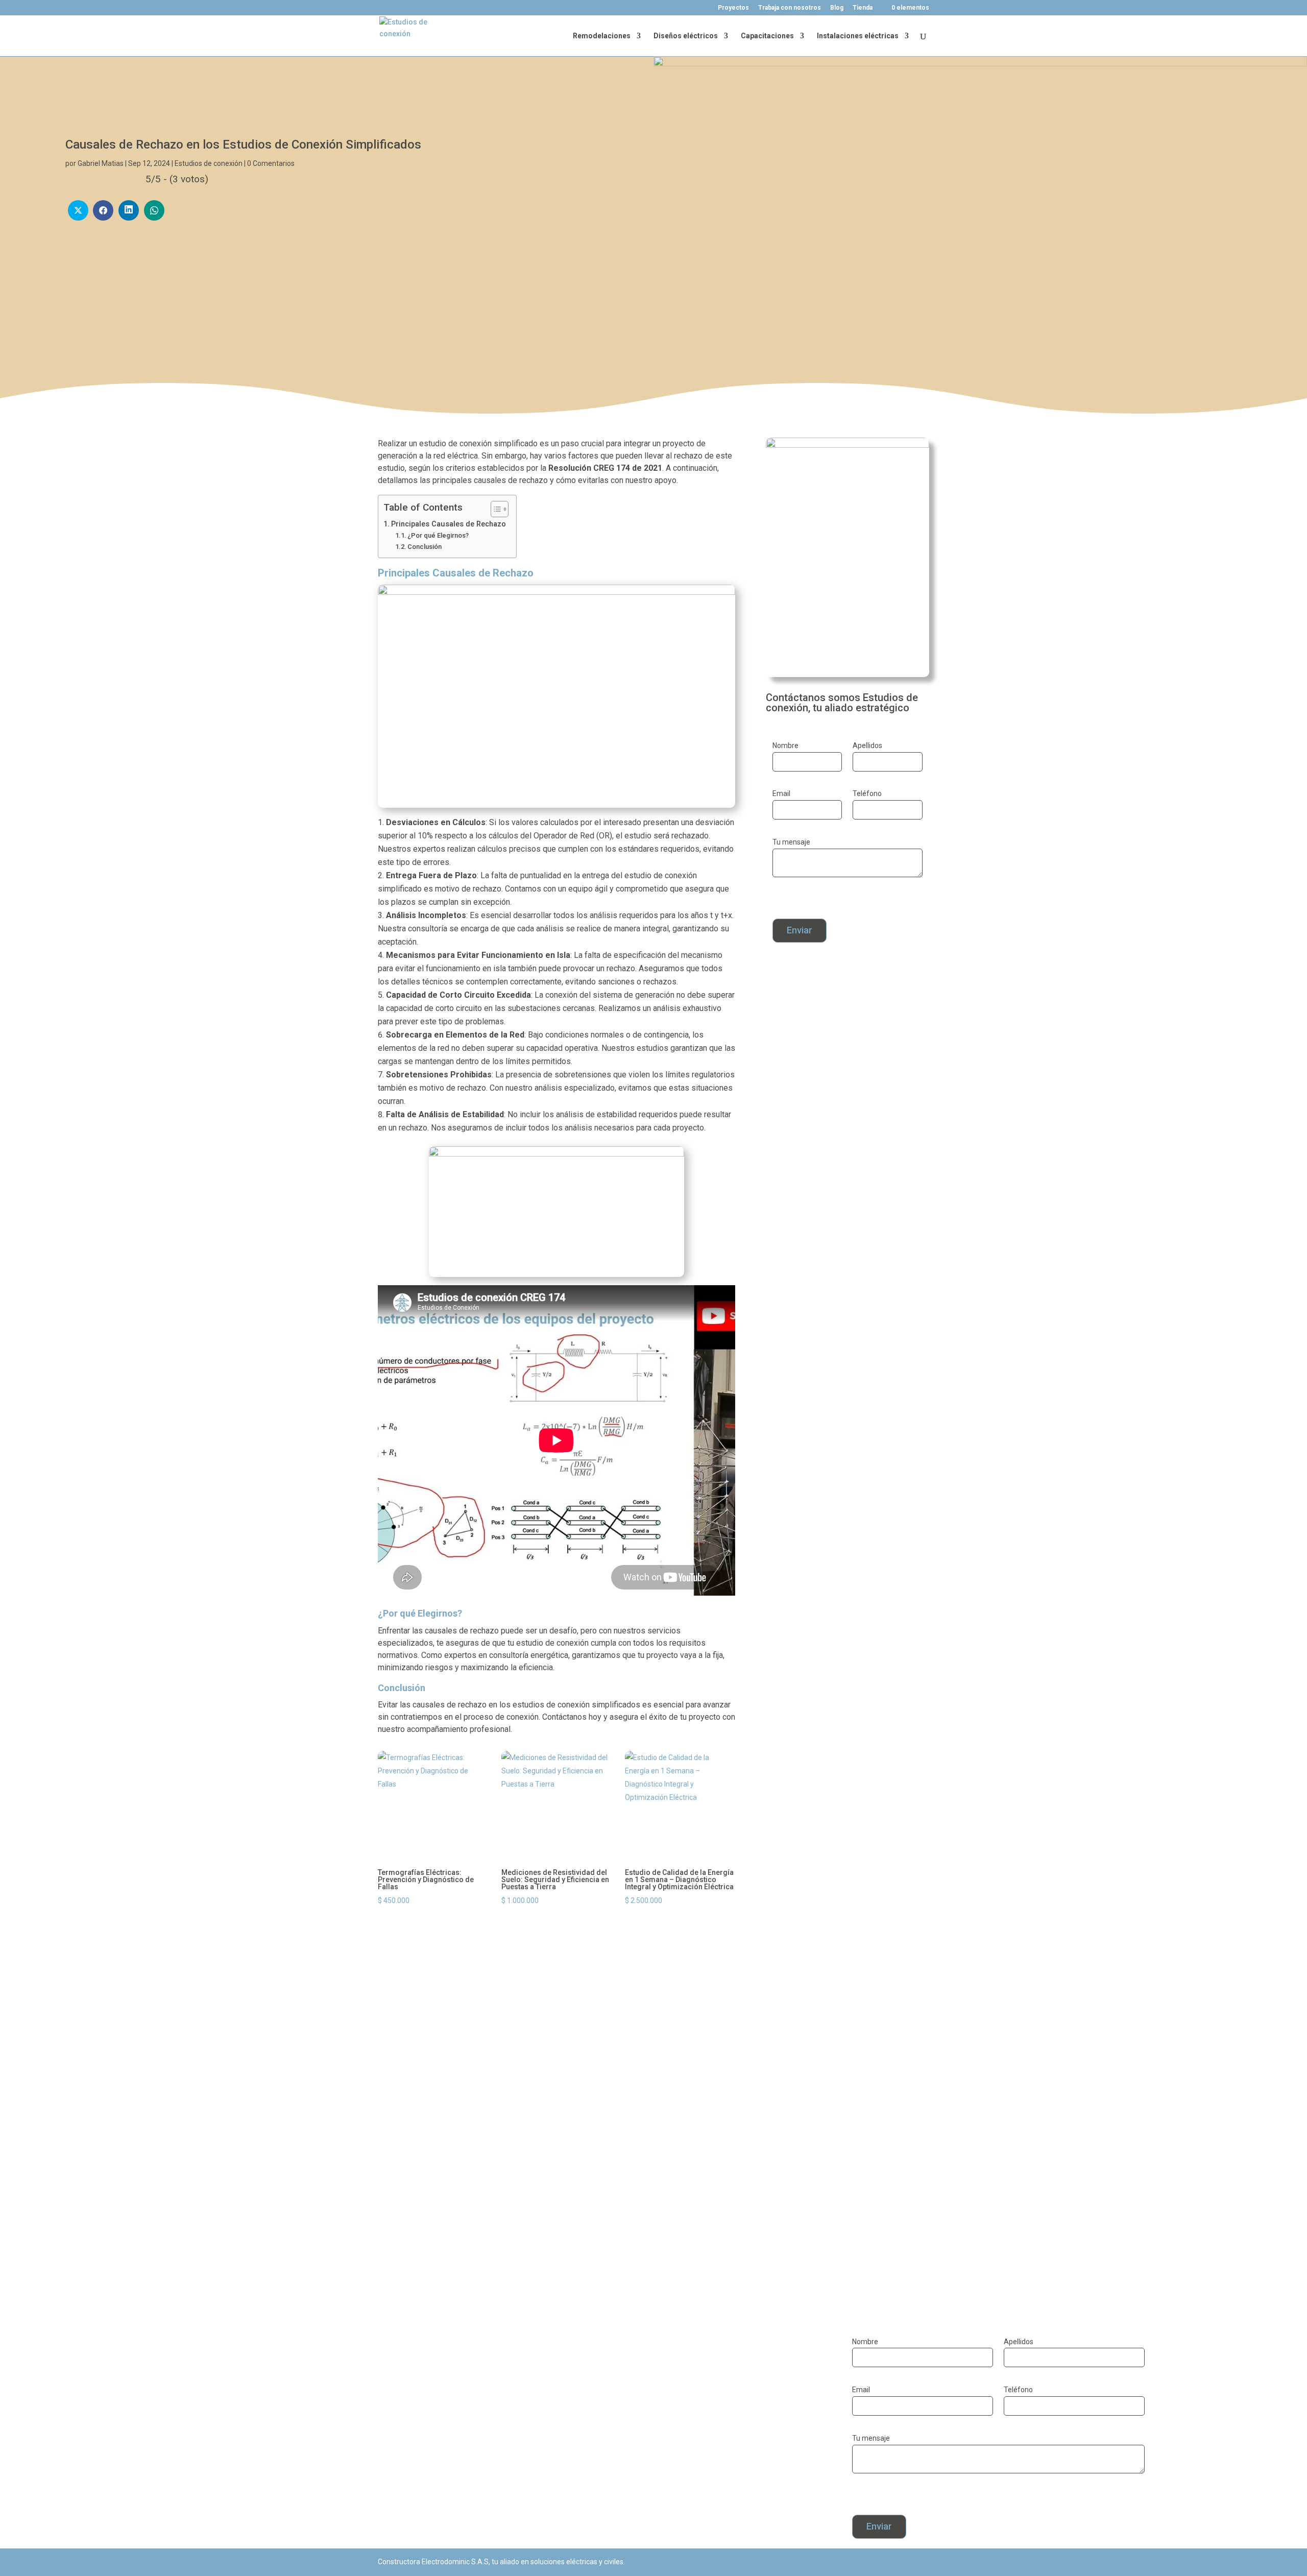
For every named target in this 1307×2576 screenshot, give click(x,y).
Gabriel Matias (101, 163)
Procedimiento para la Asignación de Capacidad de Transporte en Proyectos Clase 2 (562, 2221)
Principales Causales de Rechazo (449, 524)
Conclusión (425, 547)
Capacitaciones (767, 36)
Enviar (800, 930)
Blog (837, 8)
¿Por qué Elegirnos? (438, 535)
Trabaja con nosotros (790, 8)
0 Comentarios (271, 163)
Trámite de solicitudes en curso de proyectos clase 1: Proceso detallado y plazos (555, 2023)
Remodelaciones (602, 36)
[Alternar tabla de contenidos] (494, 509)
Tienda (863, 8)
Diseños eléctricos (686, 36)
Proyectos (733, 8)
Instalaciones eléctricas (858, 36)
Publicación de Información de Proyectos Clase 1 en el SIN (509, 2122)
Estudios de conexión (209, 163)
